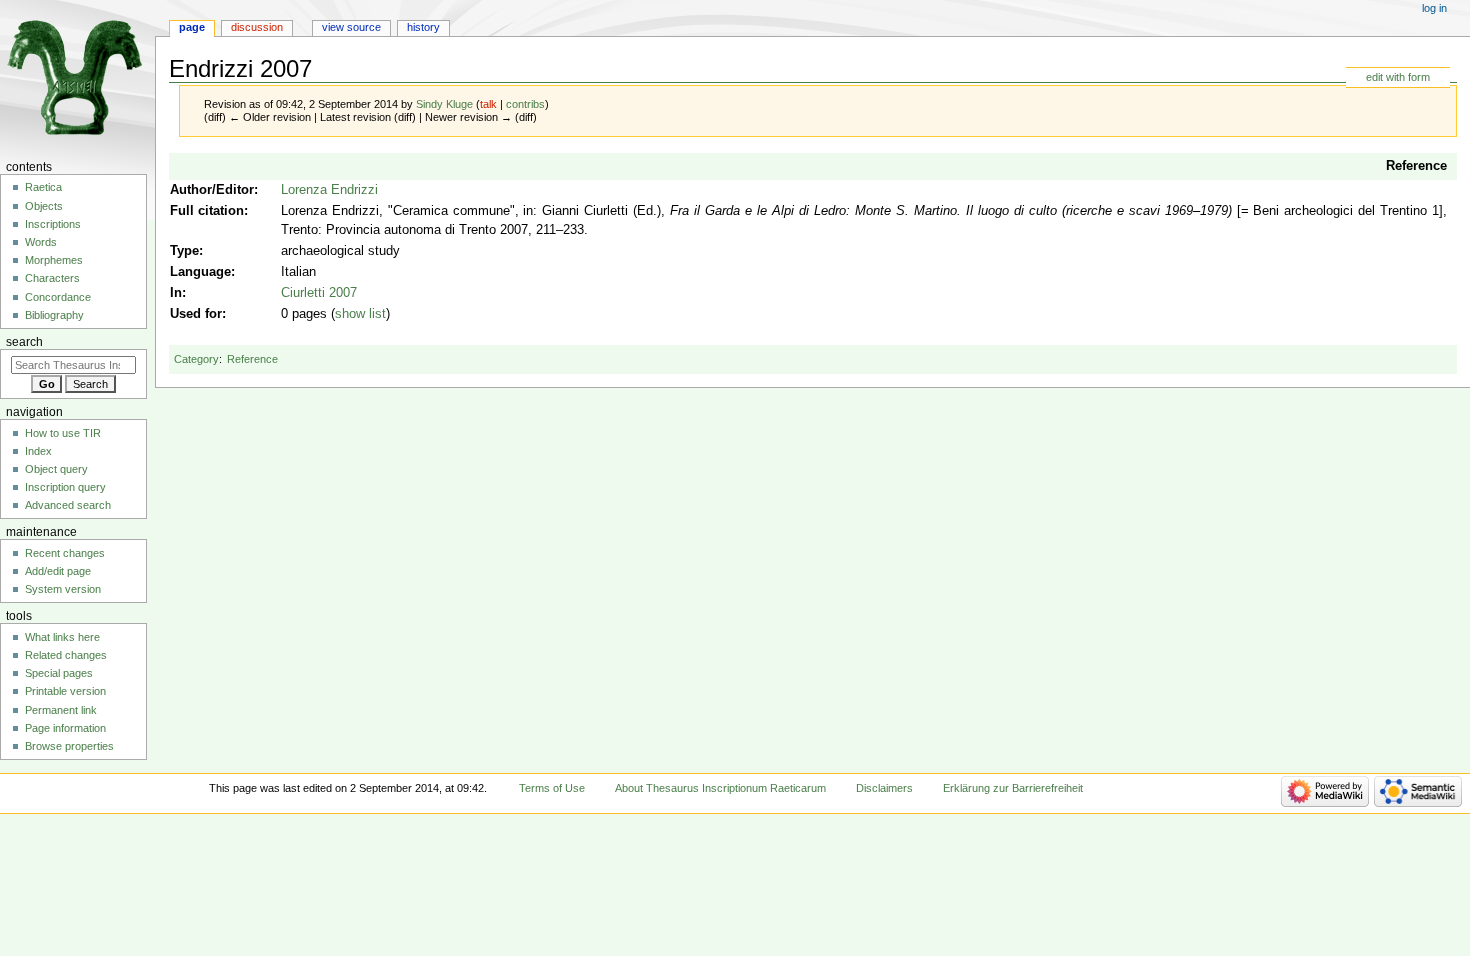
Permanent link (61, 710)
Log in (1434, 8)
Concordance (58, 297)
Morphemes (54, 260)
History (423, 27)
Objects (44, 206)
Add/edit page (58, 571)
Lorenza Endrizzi (329, 190)
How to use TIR (63, 433)
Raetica (43, 187)
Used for (196, 314)
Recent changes (65, 553)
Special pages (59, 673)
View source (351, 27)
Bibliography (54, 315)
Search (24, 342)
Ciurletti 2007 (319, 293)
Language (200, 272)
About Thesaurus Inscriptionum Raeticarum (720, 788)
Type (184, 251)
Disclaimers (884, 788)
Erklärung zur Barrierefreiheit (1013, 788)
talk (488, 104)
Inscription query (65, 487)
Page (192, 27)
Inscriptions (53, 224)
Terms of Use (552, 788)
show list (360, 314)
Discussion (257, 27)
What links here (62, 637)
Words (41, 242)
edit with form (1398, 77)
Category (196, 359)
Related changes (66, 655)
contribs (525, 104)
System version (63, 589)
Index (38, 451)
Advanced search (68, 505)
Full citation (207, 211)
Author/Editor (212, 190)
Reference (1416, 166)
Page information (65, 728)
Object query (56, 469)
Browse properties (69, 746)
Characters (52, 278)
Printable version (65, 691)
